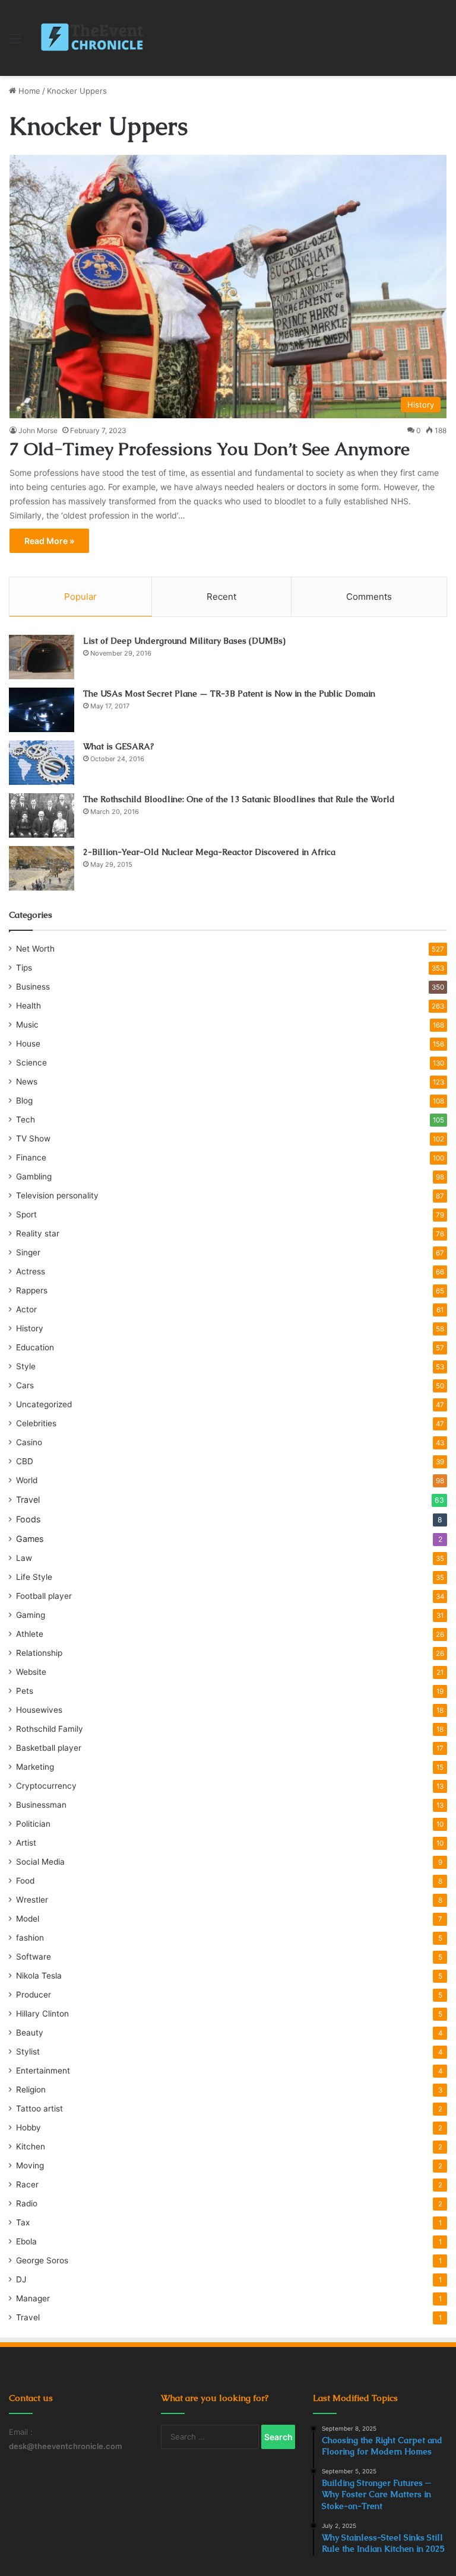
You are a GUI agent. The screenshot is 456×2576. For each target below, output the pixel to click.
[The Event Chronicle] (94, 38)
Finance (31, 1157)
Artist (26, 1843)
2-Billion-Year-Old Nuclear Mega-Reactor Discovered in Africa (209, 852)
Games (30, 1539)
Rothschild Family (50, 1729)
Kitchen (31, 2146)
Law (24, 1558)
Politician (33, 1824)
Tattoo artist (39, 2108)
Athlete (30, 1634)
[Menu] (15, 42)
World (27, 1480)
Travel (28, 1500)
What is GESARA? (118, 746)
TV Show (33, 1138)
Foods (28, 1519)
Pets (25, 1691)
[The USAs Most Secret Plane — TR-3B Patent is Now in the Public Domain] (42, 710)
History (30, 1328)
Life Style (34, 1577)
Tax (23, 2222)
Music (27, 1025)
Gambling (34, 1176)
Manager (33, 2298)
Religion (31, 2090)
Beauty (30, 2033)
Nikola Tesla (39, 1976)
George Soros (42, 2260)
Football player (44, 1596)
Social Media (40, 1862)
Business (33, 987)
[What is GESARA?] (42, 763)
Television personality (57, 1195)
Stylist (28, 2052)
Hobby (28, 2127)
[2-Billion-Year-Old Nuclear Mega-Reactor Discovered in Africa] (42, 868)
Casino (29, 1442)
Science (31, 1063)
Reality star (38, 1233)
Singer (28, 1252)
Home (28, 91)
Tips (24, 968)
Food (25, 1881)
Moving (30, 2165)
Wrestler (32, 1900)
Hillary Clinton (42, 2014)
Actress (31, 1271)
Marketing (35, 1767)
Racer (27, 2184)
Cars (25, 1385)
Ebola (26, 2241)
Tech (26, 1120)
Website (31, 1672)
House (28, 1044)
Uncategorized (44, 1404)
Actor (26, 1309)
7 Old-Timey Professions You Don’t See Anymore (210, 449)
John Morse (38, 430)
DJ (21, 2279)
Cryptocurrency (46, 1786)
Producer (34, 1995)
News (27, 1082)
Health (28, 1006)
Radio (27, 2203)
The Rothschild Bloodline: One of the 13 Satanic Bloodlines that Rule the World (239, 799)
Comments (369, 597)
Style (26, 1366)
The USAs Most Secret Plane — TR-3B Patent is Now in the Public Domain (229, 694)
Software (34, 1957)
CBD (25, 1461)
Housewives (39, 1710)
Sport (26, 1214)
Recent (221, 597)
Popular (80, 597)
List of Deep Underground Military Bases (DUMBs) (184, 641)
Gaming (31, 1615)
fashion (30, 1938)
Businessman (41, 1805)
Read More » (49, 541)
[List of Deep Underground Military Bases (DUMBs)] (42, 657)
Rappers (32, 1290)
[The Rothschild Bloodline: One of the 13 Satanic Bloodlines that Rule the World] (42, 815)
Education (35, 1347)
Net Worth (35, 949)
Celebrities (36, 1423)
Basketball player (49, 1748)
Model (28, 1919)
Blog (24, 1101)
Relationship (39, 1653)
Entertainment (43, 2071)
